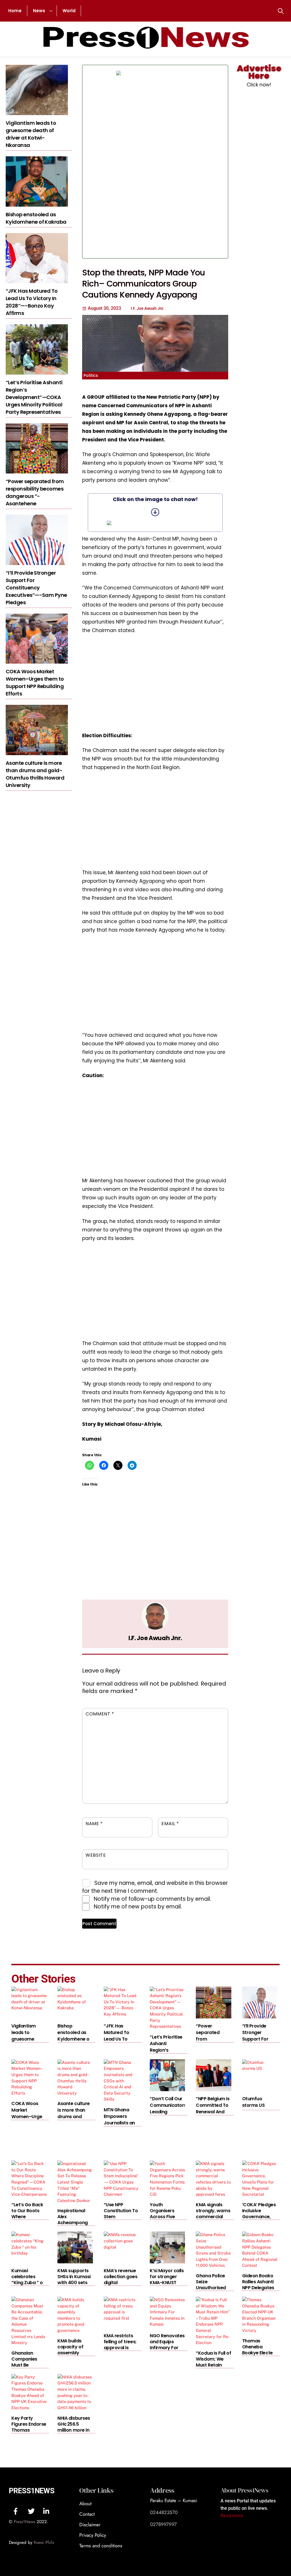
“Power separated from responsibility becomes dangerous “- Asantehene (35, 492)
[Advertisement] (195, 162)
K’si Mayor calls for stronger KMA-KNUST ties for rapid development (167, 2283)
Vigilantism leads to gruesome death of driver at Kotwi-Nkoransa (31, 134)
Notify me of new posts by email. (138, 1907)
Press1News (32, 2491)
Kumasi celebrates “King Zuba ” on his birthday (28, 2280)
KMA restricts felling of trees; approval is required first (120, 2345)
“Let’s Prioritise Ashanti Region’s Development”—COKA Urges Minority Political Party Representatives (34, 397)
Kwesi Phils (44, 2542)
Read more (232, 2516)
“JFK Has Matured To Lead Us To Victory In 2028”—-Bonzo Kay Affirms (32, 302)
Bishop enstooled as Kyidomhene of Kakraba (36, 218)
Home (15, 11)
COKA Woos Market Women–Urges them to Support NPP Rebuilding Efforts (35, 683)
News (39, 11)
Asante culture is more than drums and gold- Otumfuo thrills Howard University (35, 774)
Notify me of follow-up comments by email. (152, 1899)
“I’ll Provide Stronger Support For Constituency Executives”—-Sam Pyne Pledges (36, 588)
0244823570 (164, 2512)
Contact (87, 2514)
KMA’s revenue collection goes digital (121, 2277)
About (85, 2504)
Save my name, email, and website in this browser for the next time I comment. (155, 1887)
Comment (100, 1714)
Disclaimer (90, 2525)
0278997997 (163, 2524)
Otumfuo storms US (253, 2102)
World (69, 11)
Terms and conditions (101, 2546)
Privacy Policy (93, 2535)
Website (96, 1855)
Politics (91, 375)
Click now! (259, 85)
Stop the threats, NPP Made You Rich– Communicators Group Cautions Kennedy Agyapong (144, 284)
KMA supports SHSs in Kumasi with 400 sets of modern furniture (74, 2283)
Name (94, 1824)
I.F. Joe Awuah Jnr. (155, 1638)
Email (170, 1824)
